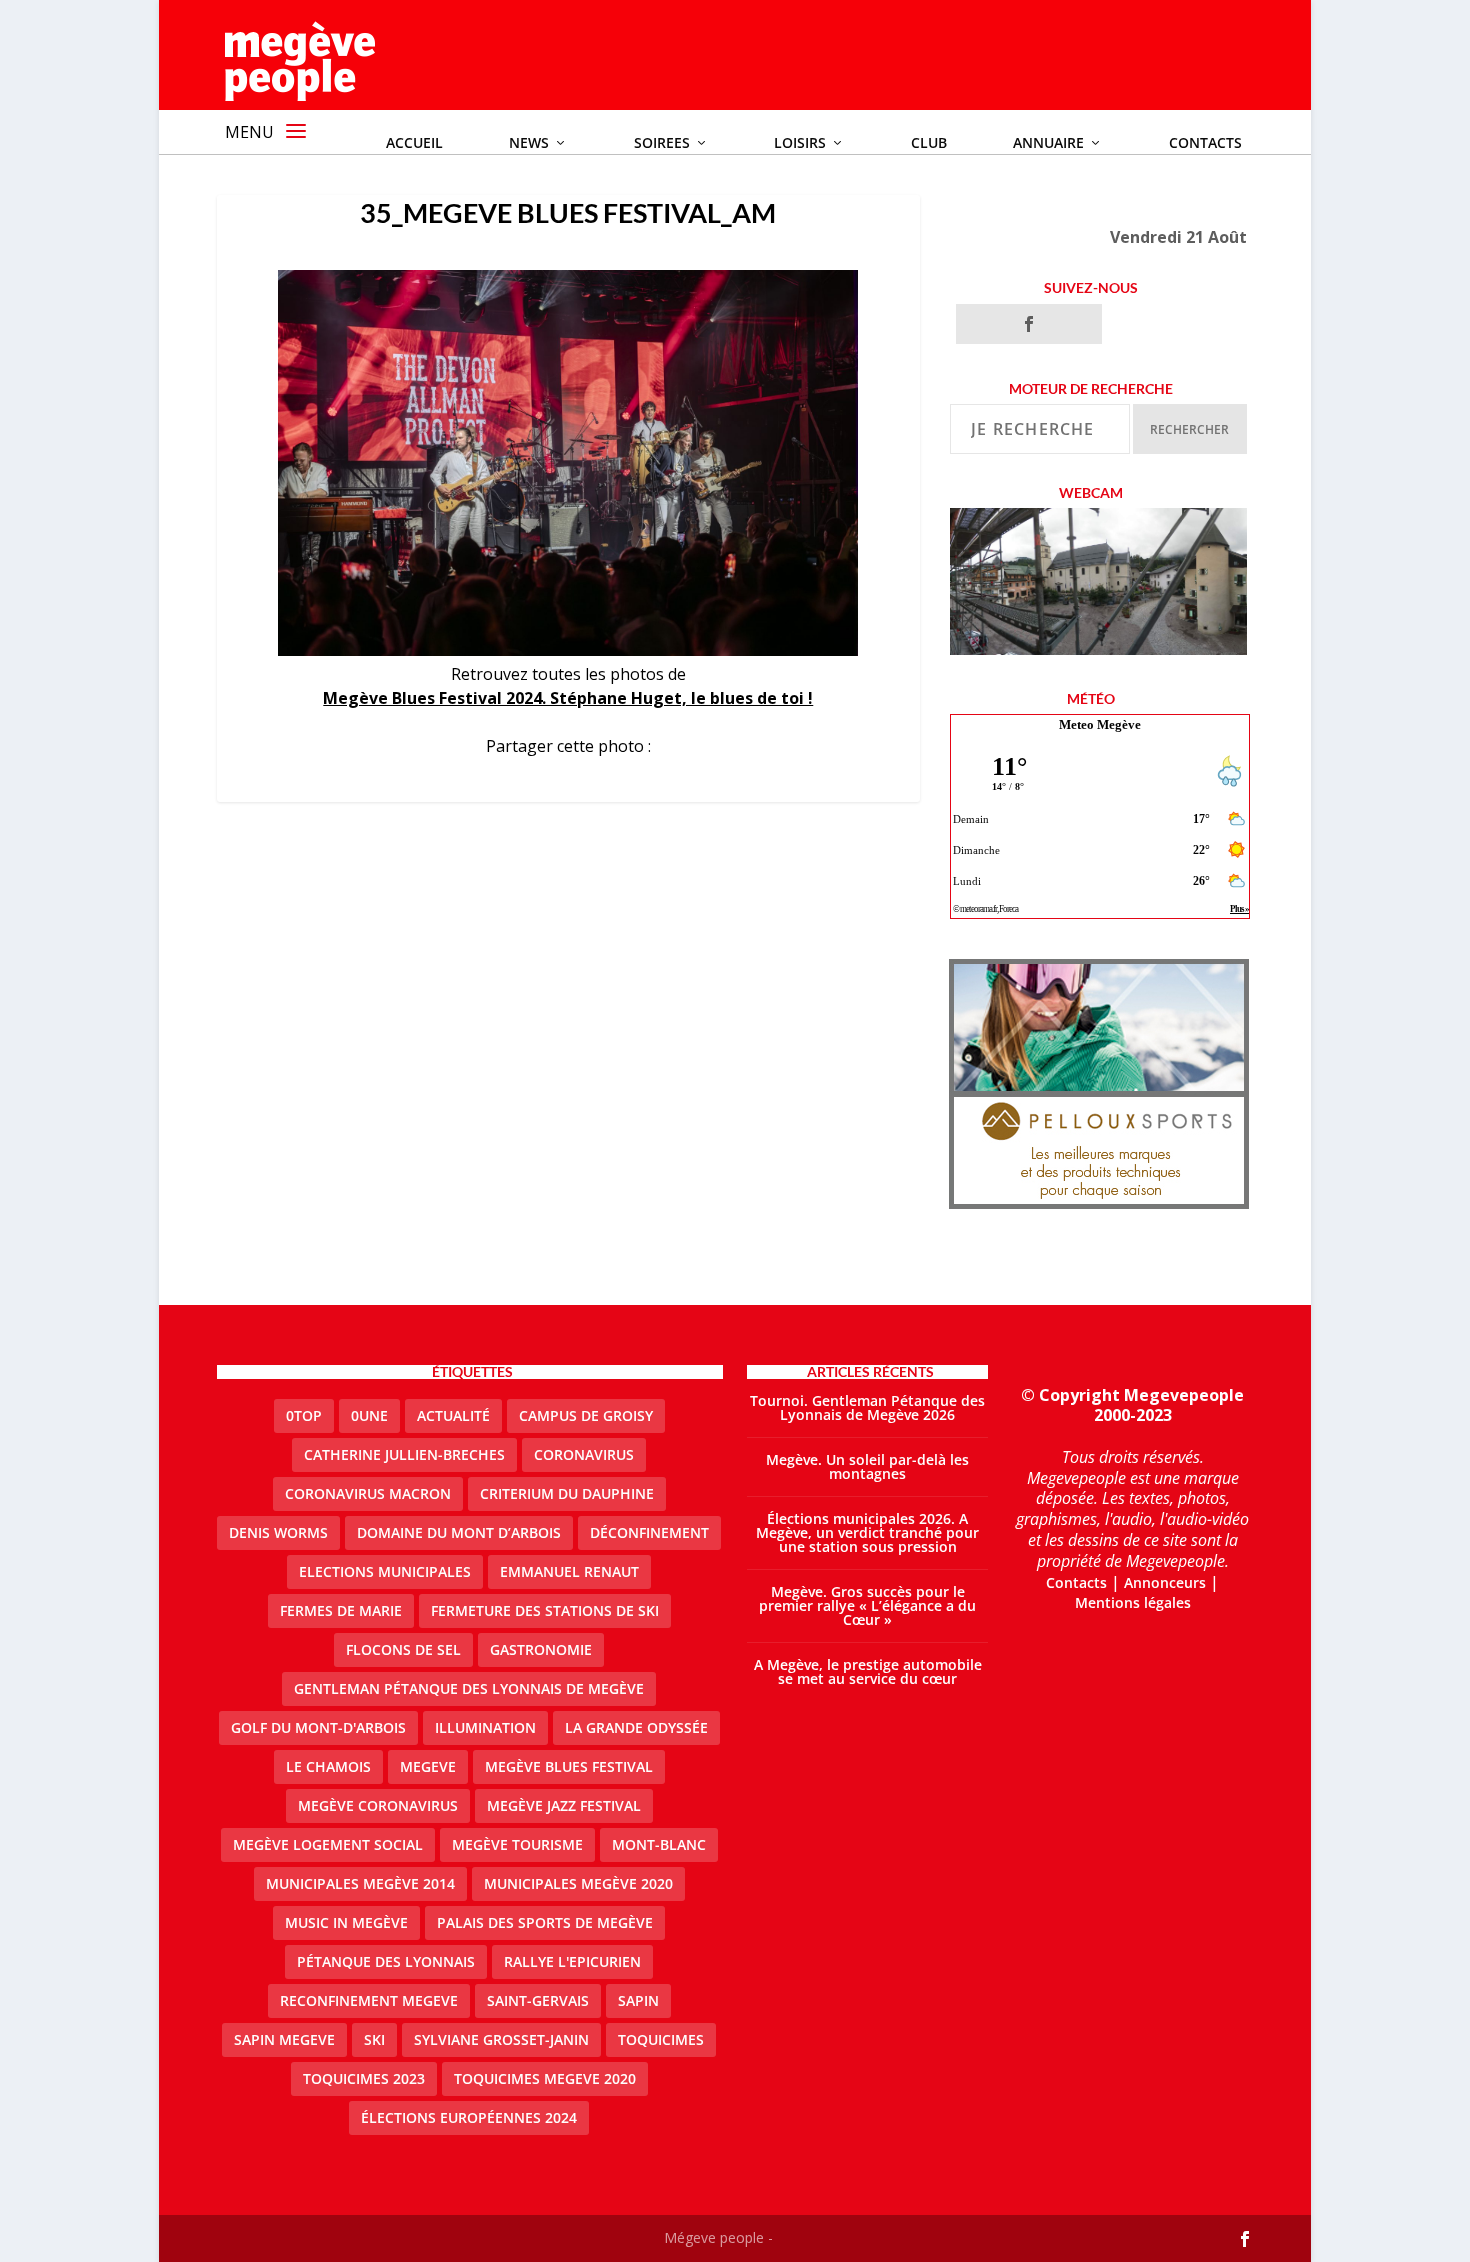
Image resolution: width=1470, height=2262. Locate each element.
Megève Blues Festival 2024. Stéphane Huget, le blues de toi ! (568, 698)
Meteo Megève (1100, 724)
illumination (485, 1727)
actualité (453, 1415)
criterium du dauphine (567, 1493)
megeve (428, 1766)
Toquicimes (661, 2039)
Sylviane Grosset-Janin (501, 2039)
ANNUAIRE (1048, 142)
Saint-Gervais (538, 2000)
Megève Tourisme (517, 1844)
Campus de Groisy (586, 1415)
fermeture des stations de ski (545, 1610)
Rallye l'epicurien (572, 1961)
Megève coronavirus (378, 1805)
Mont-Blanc (659, 1844)
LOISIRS (800, 142)
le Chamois (328, 1766)
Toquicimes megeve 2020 (545, 2078)
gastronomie (541, 1649)
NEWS (529, 142)
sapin (638, 2000)
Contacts (1205, 142)
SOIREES (662, 142)
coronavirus (584, 1454)
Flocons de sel (403, 1649)
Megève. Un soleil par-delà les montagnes (867, 1466)
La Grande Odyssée (636, 1727)
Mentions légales (1133, 1602)
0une (369, 1415)
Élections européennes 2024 (469, 2117)
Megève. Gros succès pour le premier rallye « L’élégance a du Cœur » (867, 1605)
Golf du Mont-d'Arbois (318, 1727)
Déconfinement (649, 1532)
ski (374, 2039)
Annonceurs (1165, 1582)
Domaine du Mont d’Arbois (459, 1532)
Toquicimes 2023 (364, 2078)
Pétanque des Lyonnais (386, 1961)
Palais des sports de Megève (545, 1922)
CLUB (929, 142)
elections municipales (385, 1571)
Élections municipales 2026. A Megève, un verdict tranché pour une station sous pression (867, 1532)
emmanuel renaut (569, 1571)
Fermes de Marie (341, 1610)
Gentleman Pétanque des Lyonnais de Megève (469, 1688)
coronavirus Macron (368, 1493)
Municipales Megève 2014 (360, 1883)
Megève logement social (328, 1844)
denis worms (278, 1532)
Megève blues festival (569, 1766)
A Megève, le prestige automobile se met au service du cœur (868, 1671)
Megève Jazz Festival (564, 1805)
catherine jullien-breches (404, 1454)
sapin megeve (284, 2039)
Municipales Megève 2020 (578, 1883)
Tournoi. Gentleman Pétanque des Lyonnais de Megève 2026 (867, 1407)
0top (304, 1415)
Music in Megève (346, 1922)
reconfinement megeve (369, 2000)
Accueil (414, 142)
